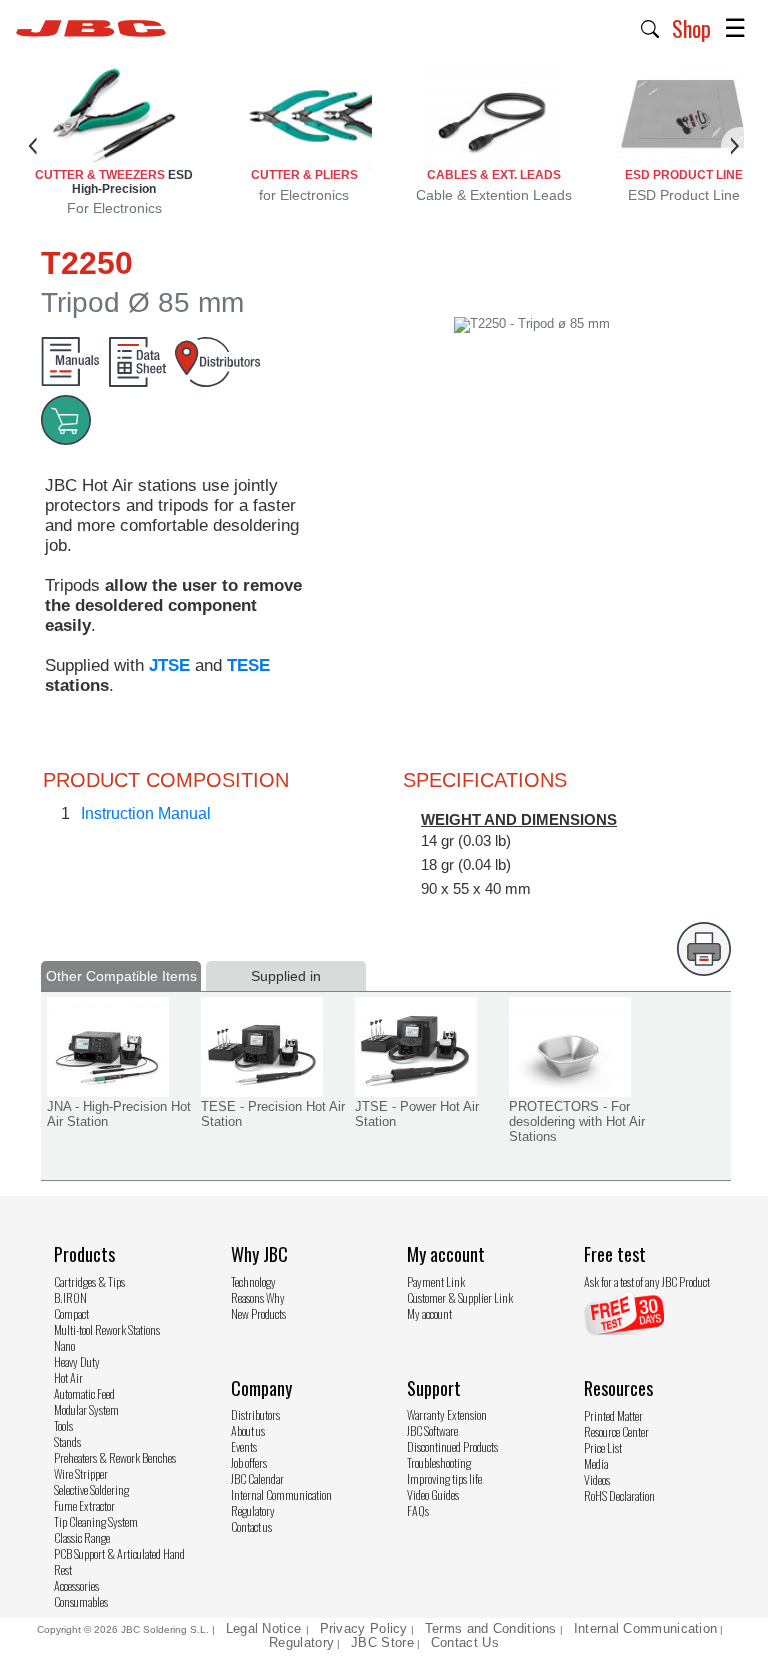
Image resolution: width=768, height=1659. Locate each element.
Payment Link (436, 1281)
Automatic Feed (84, 1393)
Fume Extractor (84, 1505)
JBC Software (432, 1430)
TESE (248, 665)
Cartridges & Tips (89, 1281)
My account (429, 1313)
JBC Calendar (257, 1478)
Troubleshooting (439, 1462)
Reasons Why (258, 1297)
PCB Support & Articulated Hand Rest (119, 1561)
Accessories (76, 1585)
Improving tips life (444, 1478)
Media (596, 1463)
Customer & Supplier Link (460, 1297)
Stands (67, 1441)
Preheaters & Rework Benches (115, 1457)
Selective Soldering (91, 1489)
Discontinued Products (452, 1446)
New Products (258, 1313)
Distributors (255, 1414)
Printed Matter (613, 1415)
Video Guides (433, 1494)
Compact (71, 1313)
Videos (597, 1479)
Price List (603, 1447)
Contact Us (465, 1642)
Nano (64, 1345)
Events (244, 1446)
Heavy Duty (77, 1361)
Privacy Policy (364, 1628)
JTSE (169, 665)
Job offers (249, 1462)
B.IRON (70, 1297)
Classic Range (82, 1537)
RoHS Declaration (619, 1495)
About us (248, 1430)
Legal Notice (266, 1628)
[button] (650, 27)
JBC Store (382, 1642)
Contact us (251, 1526)
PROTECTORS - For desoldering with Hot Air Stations (577, 1121)
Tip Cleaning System (96, 1521)
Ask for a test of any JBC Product (647, 1281)
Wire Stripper (81, 1473)
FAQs (418, 1510)
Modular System (86, 1409)
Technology (253, 1281)
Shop (691, 28)
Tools (63, 1425)
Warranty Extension (447, 1414)
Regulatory (253, 1510)
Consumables (81, 1601)
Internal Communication (281, 1494)
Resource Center (616, 1431)
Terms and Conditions (491, 1628)
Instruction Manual (146, 813)
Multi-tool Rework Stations (107, 1329)
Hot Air (68, 1377)
